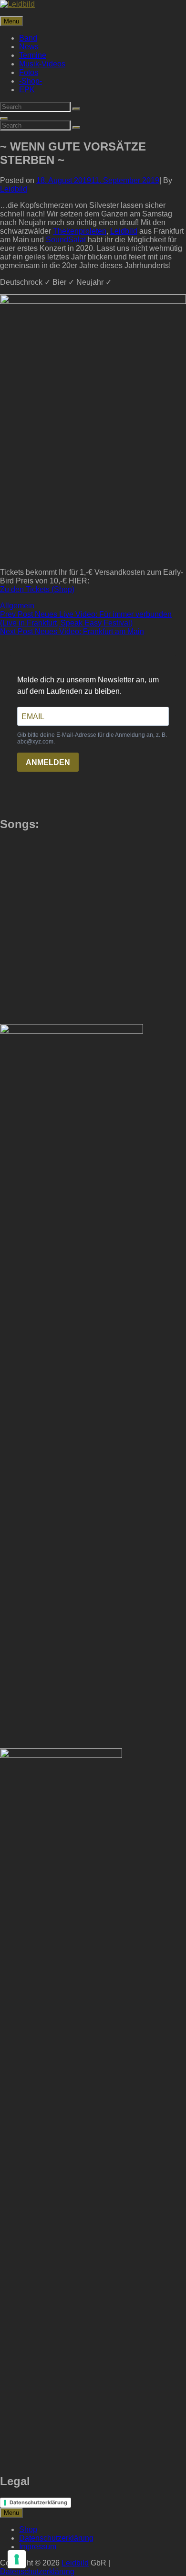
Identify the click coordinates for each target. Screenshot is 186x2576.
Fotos (29, 72)
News (29, 47)
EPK (27, 90)
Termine (33, 55)
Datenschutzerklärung (38, 2502)
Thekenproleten (80, 231)
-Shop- (31, 81)
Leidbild (14, 189)
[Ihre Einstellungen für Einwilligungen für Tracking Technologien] (17, 2559)
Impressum (38, 2547)
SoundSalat (66, 240)
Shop (28, 2529)
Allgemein (17, 606)
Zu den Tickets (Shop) (37, 589)
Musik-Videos (42, 64)
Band (28, 38)
